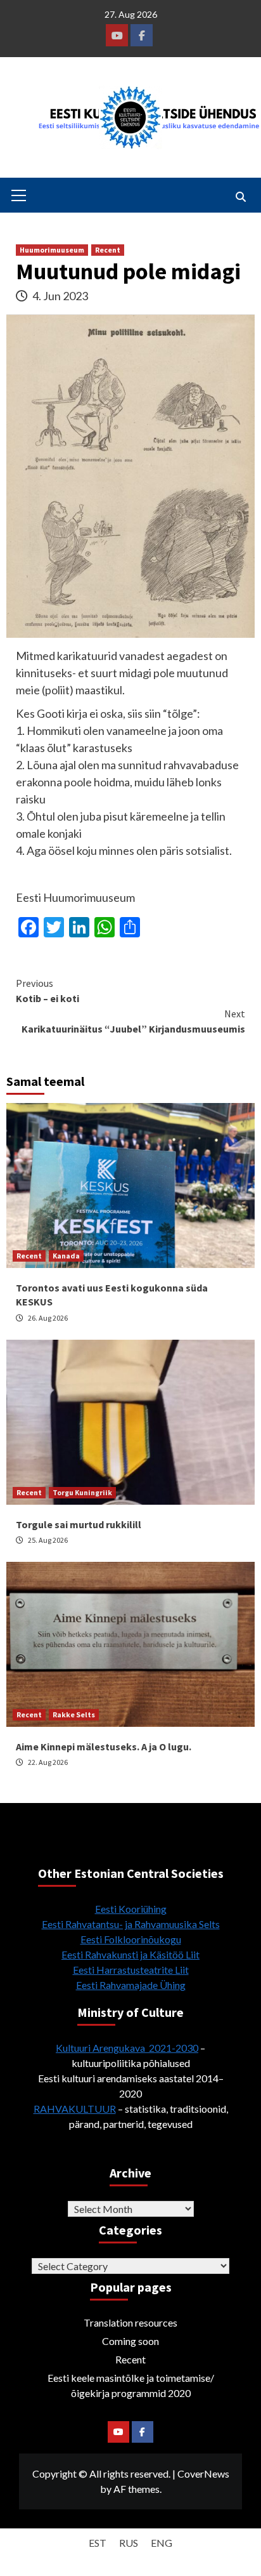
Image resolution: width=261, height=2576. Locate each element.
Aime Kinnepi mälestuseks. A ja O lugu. (104, 1747)
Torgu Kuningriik (82, 1492)
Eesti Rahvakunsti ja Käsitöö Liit (130, 1954)
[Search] (240, 197)
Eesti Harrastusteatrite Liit (131, 1970)
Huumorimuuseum (52, 250)
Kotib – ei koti (48, 991)
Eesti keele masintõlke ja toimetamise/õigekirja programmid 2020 (131, 2385)
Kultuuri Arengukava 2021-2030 (127, 2048)
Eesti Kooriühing (131, 1909)
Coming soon (130, 2341)
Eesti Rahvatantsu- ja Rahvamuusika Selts (131, 1924)
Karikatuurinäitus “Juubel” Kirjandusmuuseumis (133, 1021)
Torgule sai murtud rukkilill (79, 1524)
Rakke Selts (74, 1714)
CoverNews (203, 2474)
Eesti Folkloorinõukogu (131, 1939)
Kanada (66, 1256)
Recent (108, 250)
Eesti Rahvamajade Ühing (131, 1985)
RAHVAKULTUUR (75, 2109)
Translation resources (130, 2322)
